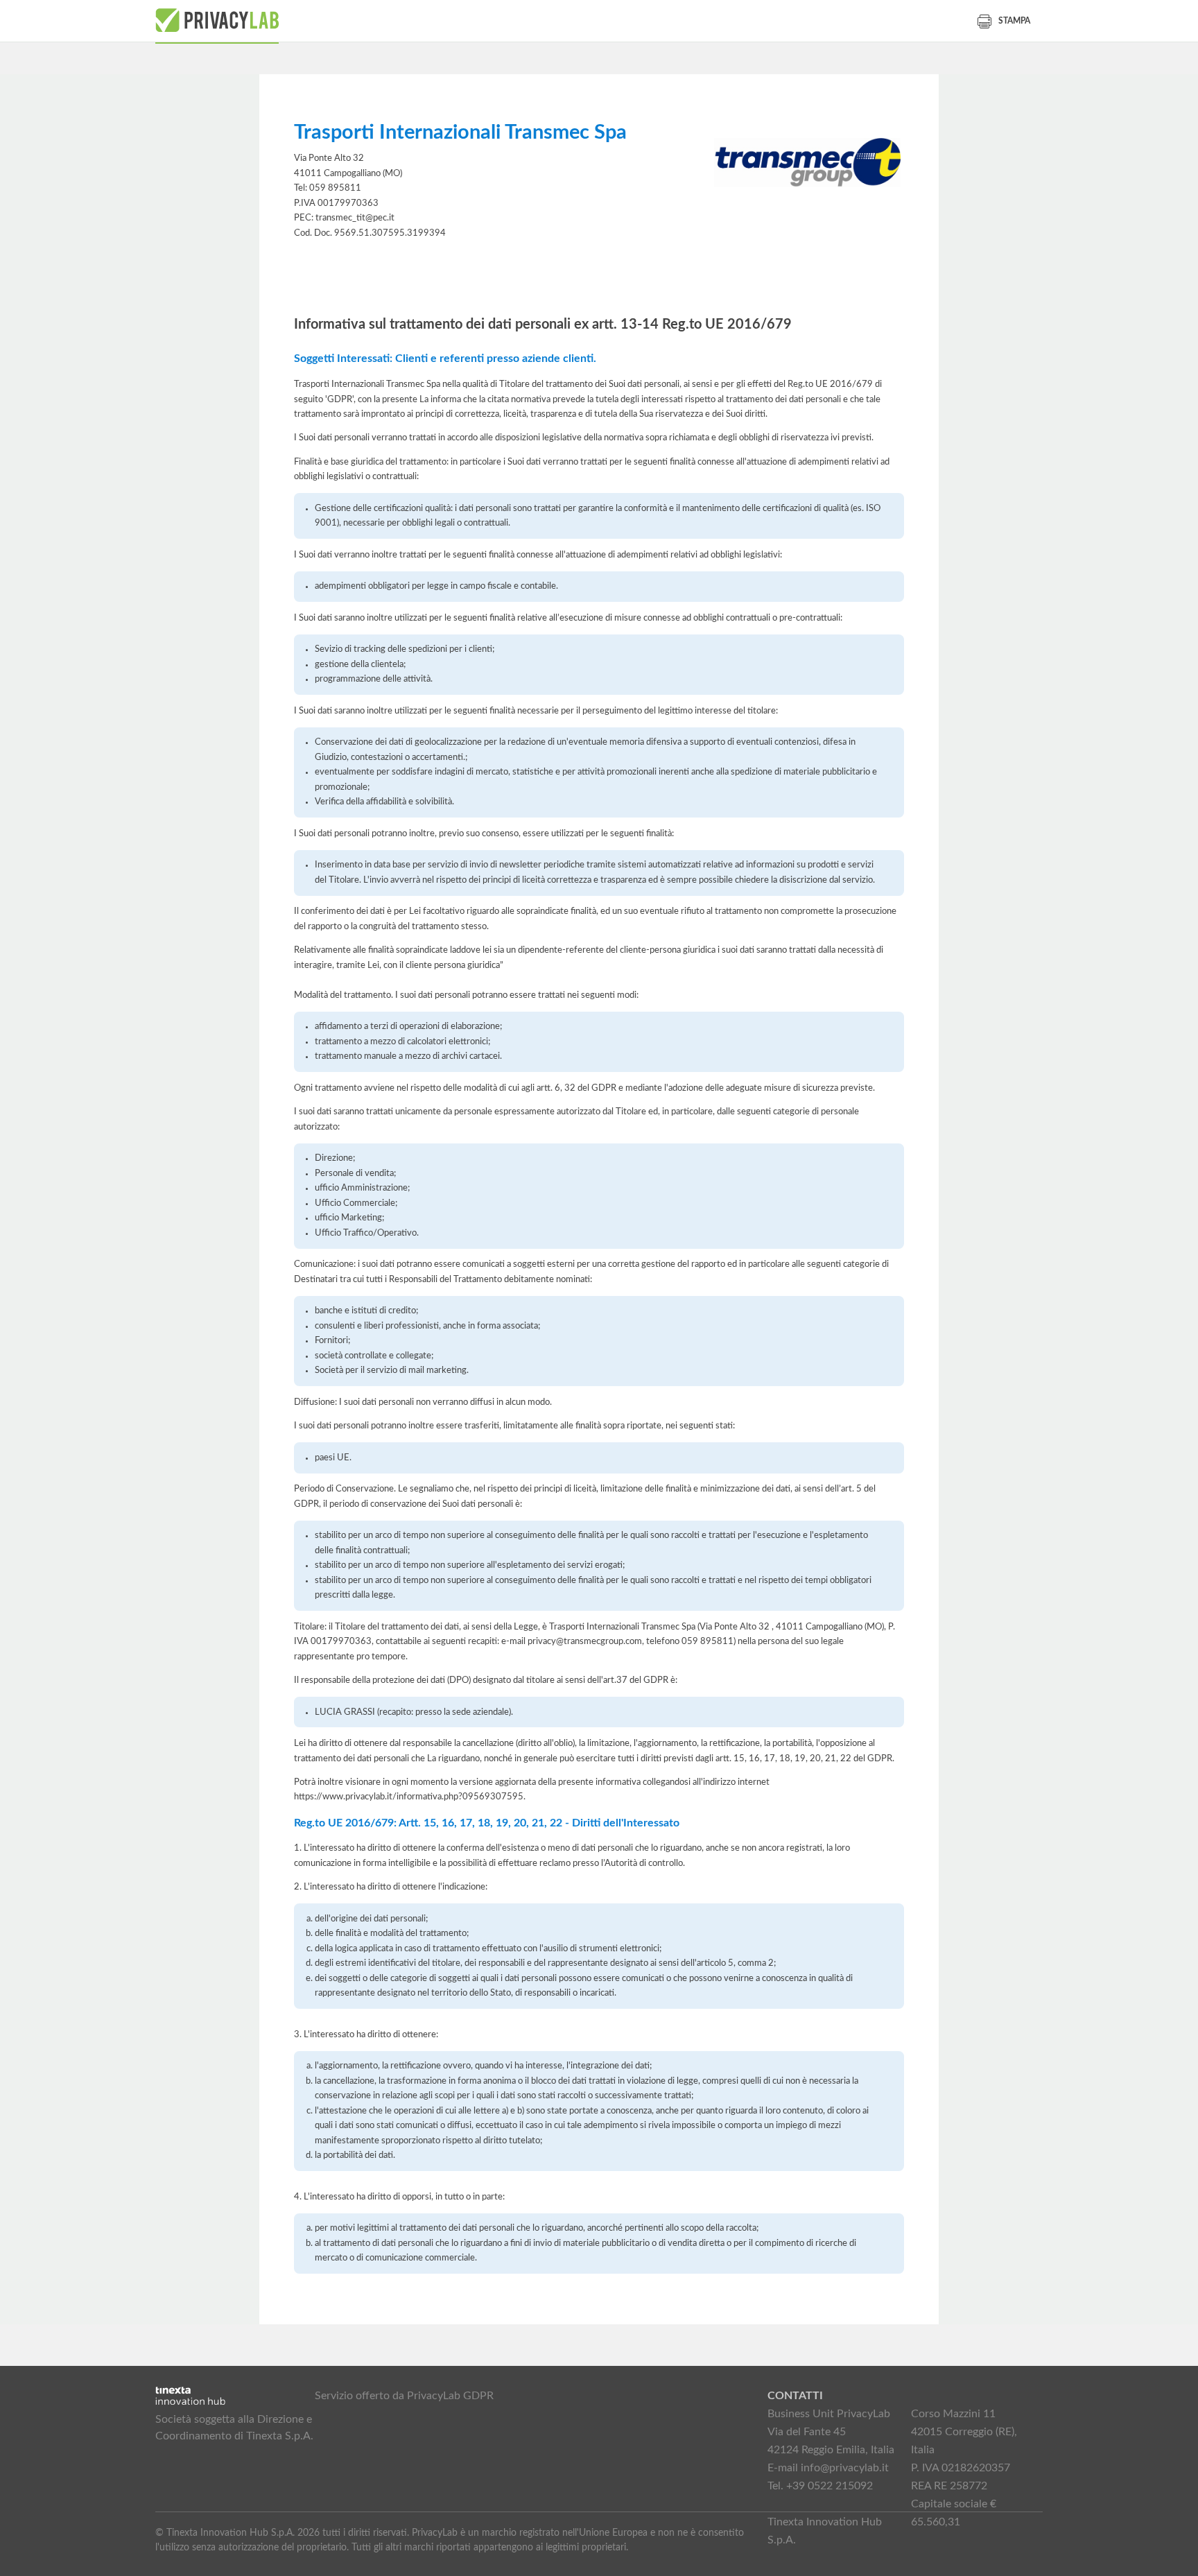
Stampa (1014, 21)
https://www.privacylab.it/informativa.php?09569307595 (409, 1797)
